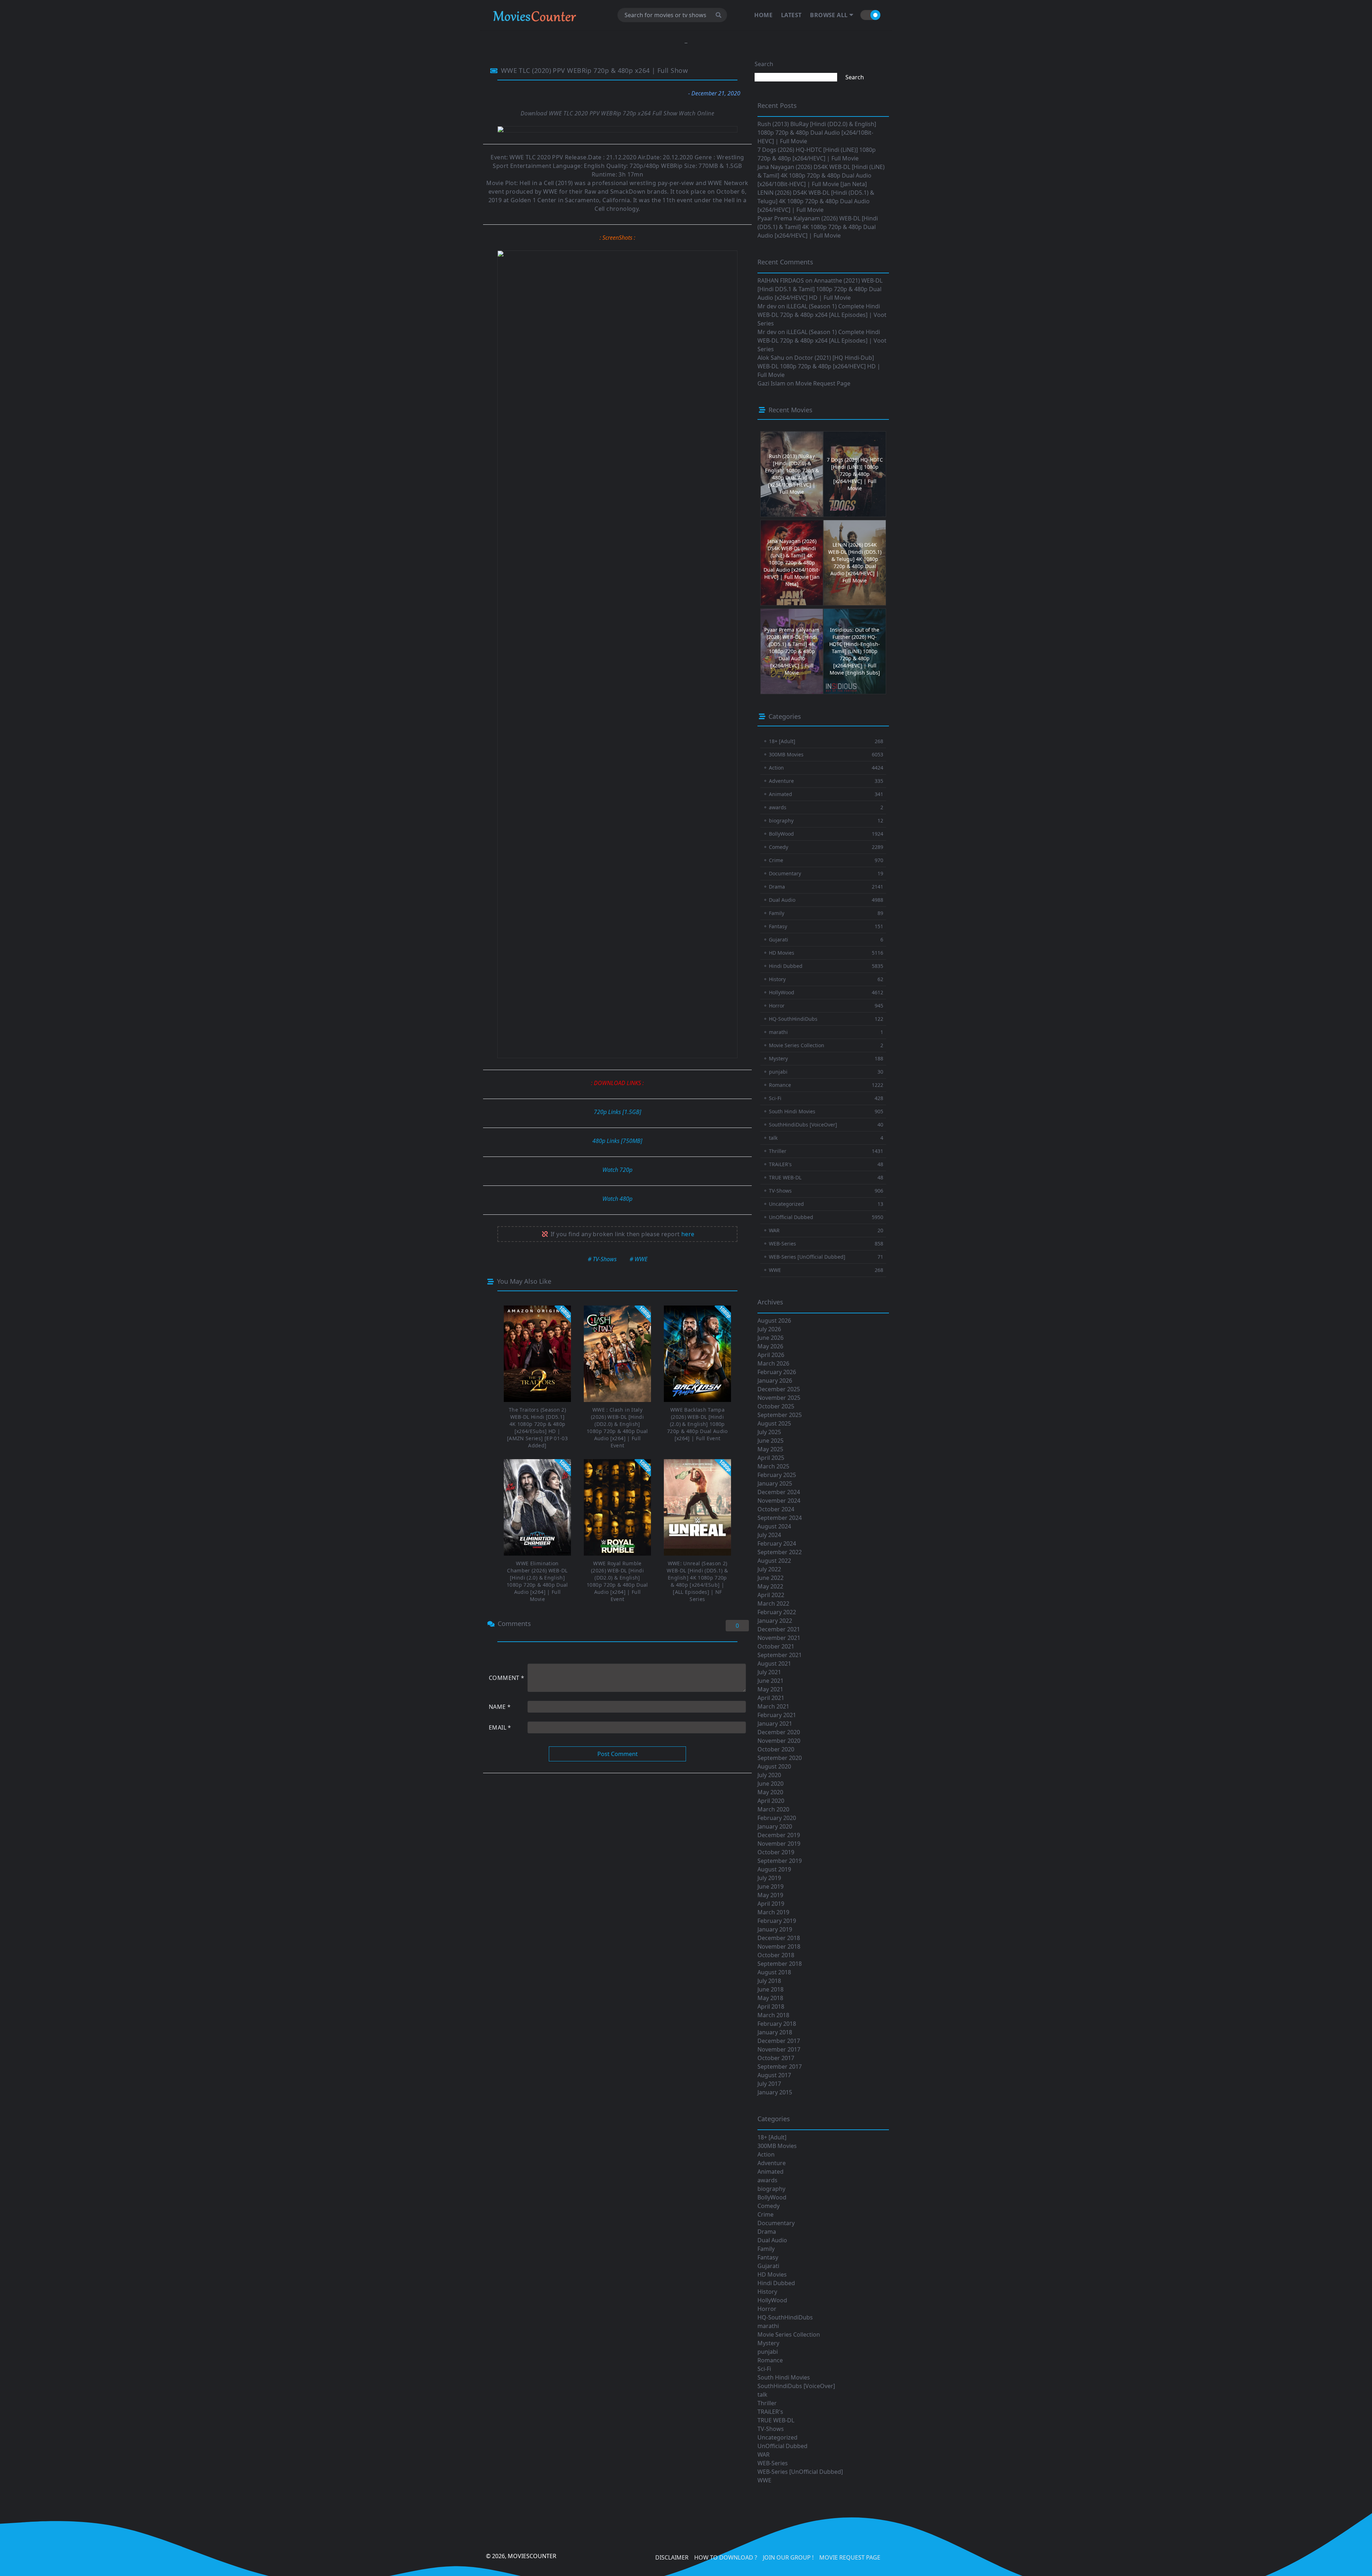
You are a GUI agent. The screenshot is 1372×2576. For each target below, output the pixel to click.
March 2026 (773, 1363)
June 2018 (770, 1989)
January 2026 (775, 1381)
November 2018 (779, 1946)
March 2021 (773, 1706)
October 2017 (776, 2058)
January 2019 (775, 1929)
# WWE (638, 1259)
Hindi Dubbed (776, 2283)
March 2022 (773, 1603)
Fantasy (768, 2257)
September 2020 (780, 1758)
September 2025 (780, 1415)
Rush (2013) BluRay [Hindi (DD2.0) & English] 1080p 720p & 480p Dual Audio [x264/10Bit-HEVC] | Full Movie (817, 133)
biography (771, 2189)
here (688, 1234)
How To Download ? (726, 2557)
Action (766, 2154)
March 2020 (773, 1809)
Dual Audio (772, 2240)
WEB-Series (773, 2463)
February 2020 (777, 1818)
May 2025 (770, 1449)
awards (767, 2180)
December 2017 (779, 2041)
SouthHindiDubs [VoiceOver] (796, 2386)
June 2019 (770, 1886)
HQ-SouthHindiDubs (785, 2317)
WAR (764, 2455)
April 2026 (771, 1355)
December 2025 (779, 1389)
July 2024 (769, 1535)
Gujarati (768, 2266)
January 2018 (775, 2032)
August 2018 (774, 1972)
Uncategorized (777, 2437)
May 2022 (770, 1586)
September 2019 (780, 1861)
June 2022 (770, 1578)
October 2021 (776, 1646)
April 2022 (771, 1595)
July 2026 (769, 1329)
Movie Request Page (823, 383)
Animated (770, 2172)
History (767, 2292)
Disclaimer (672, 2557)
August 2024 (774, 1526)
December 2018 (779, 1938)
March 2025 (773, 1466)
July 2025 (769, 1432)
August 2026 (774, 1321)
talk (762, 2395)
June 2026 (770, 1338)
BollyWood (772, 2197)
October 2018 (776, 1955)
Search (764, 64)
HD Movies (772, 2274)
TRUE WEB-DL (776, 2420)
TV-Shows (771, 2429)
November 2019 (779, 1844)
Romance (770, 2360)
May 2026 (770, 1346)
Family (766, 2249)
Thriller (767, 2403)
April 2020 (771, 1801)
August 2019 (774, 1869)
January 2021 (775, 1724)
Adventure (772, 2163)
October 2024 (776, 1509)
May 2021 (770, 1689)
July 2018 (769, 1981)
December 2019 (779, 1835)
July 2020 (769, 1775)
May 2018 (770, 1998)
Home (763, 15)
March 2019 (773, 1912)
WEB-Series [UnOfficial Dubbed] (800, 2472)
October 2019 (776, 1852)
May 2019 (770, 1895)
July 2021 (769, 1672)
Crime (765, 2214)
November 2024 (779, 1501)
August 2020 (774, 1766)
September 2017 (780, 2067)
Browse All (829, 15)
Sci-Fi (764, 2369)
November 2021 (779, 1638)
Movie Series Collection (789, 2334)
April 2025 (771, 1458)
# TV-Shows (602, 1259)
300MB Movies (777, 2146)
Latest (791, 15)
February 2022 (777, 1612)
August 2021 (774, 1664)
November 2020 (779, 1741)
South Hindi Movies (784, 2377)
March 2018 (773, 2015)
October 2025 (776, 1406)
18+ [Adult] (772, 2137)
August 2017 (774, 2075)
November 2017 (779, 2049)
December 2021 (779, 1629)
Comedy (769, 2206)
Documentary (776, 2223)
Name (500, 1707)
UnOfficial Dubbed (782, 2446)
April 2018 (771, 2006)
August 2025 (774, 1423)
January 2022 (775, 1621)
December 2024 (779, 1492)
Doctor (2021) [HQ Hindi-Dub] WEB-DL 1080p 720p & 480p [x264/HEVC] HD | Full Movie (819, 366)
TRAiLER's (770, 2412)
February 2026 (777, 1372)
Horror (767, 2309)
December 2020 (779, 1732)
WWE (764, 2480)
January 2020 (775, 1826)
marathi (768, 2326)
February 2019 (777, 1921)
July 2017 (769, 2084)
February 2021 (777, 1715)
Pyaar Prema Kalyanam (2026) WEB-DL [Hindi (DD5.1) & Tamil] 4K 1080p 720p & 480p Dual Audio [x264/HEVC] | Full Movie (818, 227)
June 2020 (770, 1784)
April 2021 (771, 1698)
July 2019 (769, 1878)
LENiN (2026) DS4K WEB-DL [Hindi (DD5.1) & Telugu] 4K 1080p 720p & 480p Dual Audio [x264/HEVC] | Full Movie (816, 201)
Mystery (768, 2343)
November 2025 (779, 1398)
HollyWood (772, 2300)
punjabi (768, 2352)
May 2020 (770, 1792)
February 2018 (777, 2024)
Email (500, 1727)
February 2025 (777, 1475)
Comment (507, 1678)
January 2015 (775, 2092)
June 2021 (770, 1681)
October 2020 (776, 1749)
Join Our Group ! (788, 2557)
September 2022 (780, 1552)
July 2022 (769, 1569)
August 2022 (774, 1561)
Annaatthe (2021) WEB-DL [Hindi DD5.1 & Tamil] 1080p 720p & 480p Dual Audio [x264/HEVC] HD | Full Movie (820, 289)
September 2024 (780, 1518)
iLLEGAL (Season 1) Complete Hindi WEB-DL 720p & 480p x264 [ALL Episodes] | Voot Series (822, 315)
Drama (767, 2232)
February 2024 (777, 1543)
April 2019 (771, 1904)
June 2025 (770, 1441)
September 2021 (780, 1655)
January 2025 (775, 1483)
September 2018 (780, 1964)
